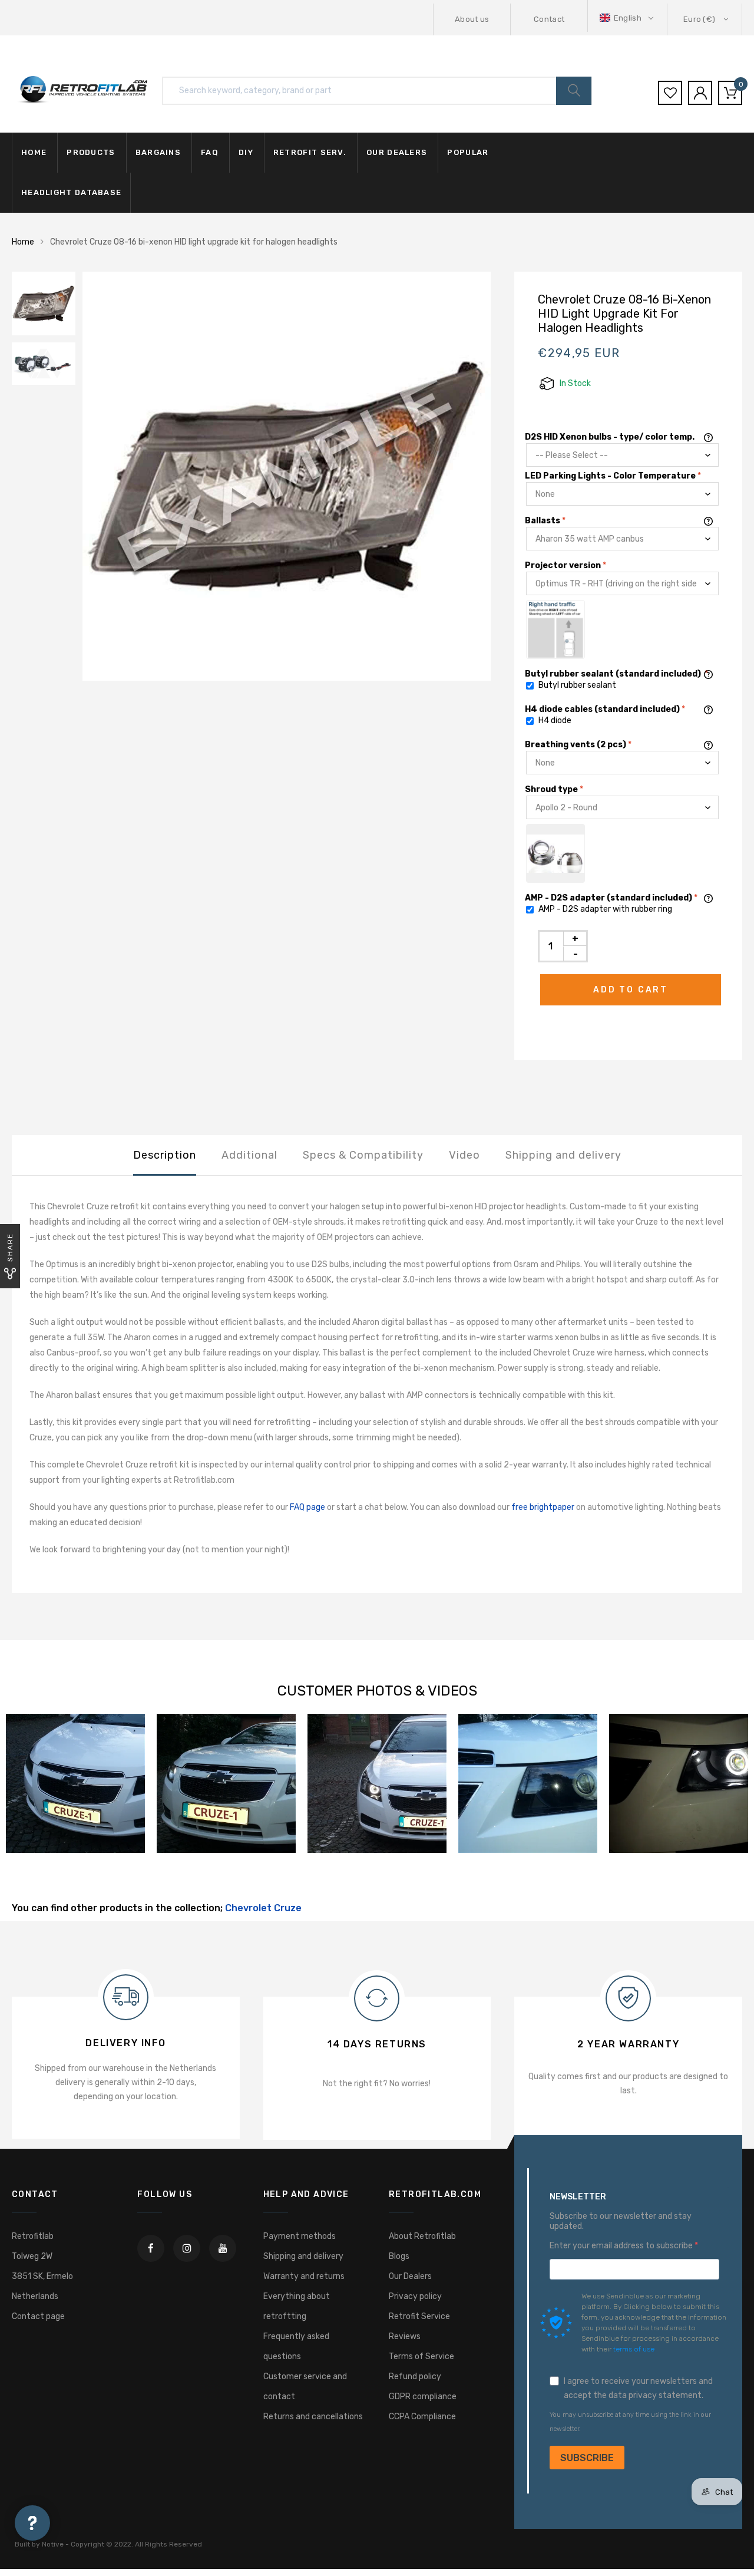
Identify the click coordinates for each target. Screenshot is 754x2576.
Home (34, 152)
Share (10, 1247)
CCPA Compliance (422, 2417)
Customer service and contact (305, 2387)
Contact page (38, 2316)
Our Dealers (410, 2276)
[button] (628, 18)
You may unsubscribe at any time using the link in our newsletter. (630, 2422)
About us (472, 19)
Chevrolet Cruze (263, 1908)
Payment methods (300, 2236)
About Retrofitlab (422, 2236)
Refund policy (415, 2377)
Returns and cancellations (313, 2417)
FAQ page (307, 1507)
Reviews (405, 2336)
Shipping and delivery (563, 1155)
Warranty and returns (304, 2276)
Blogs (399, 2256)
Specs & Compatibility (363, 1155)
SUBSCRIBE (587, 2458)
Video (464, 1155)
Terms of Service (421, 2356)
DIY (246, 152)
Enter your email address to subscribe (622, 2246)
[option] (287, 476)
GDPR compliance (423, 2397)
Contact (549, 19)
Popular (468, 152)
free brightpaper (543, 1507)
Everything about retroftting (297, 2306)
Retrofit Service (419, 2316)
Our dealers (397, 152)
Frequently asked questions (296, 2346)
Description (165, 1155)
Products (91, 152)
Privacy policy (415, 2296)
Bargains (158, 152)
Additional (249, 1155)
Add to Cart (631, 990)
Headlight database (71, 192)
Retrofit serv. (310, 152)
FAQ (210, 152)
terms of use (634, 2349)
